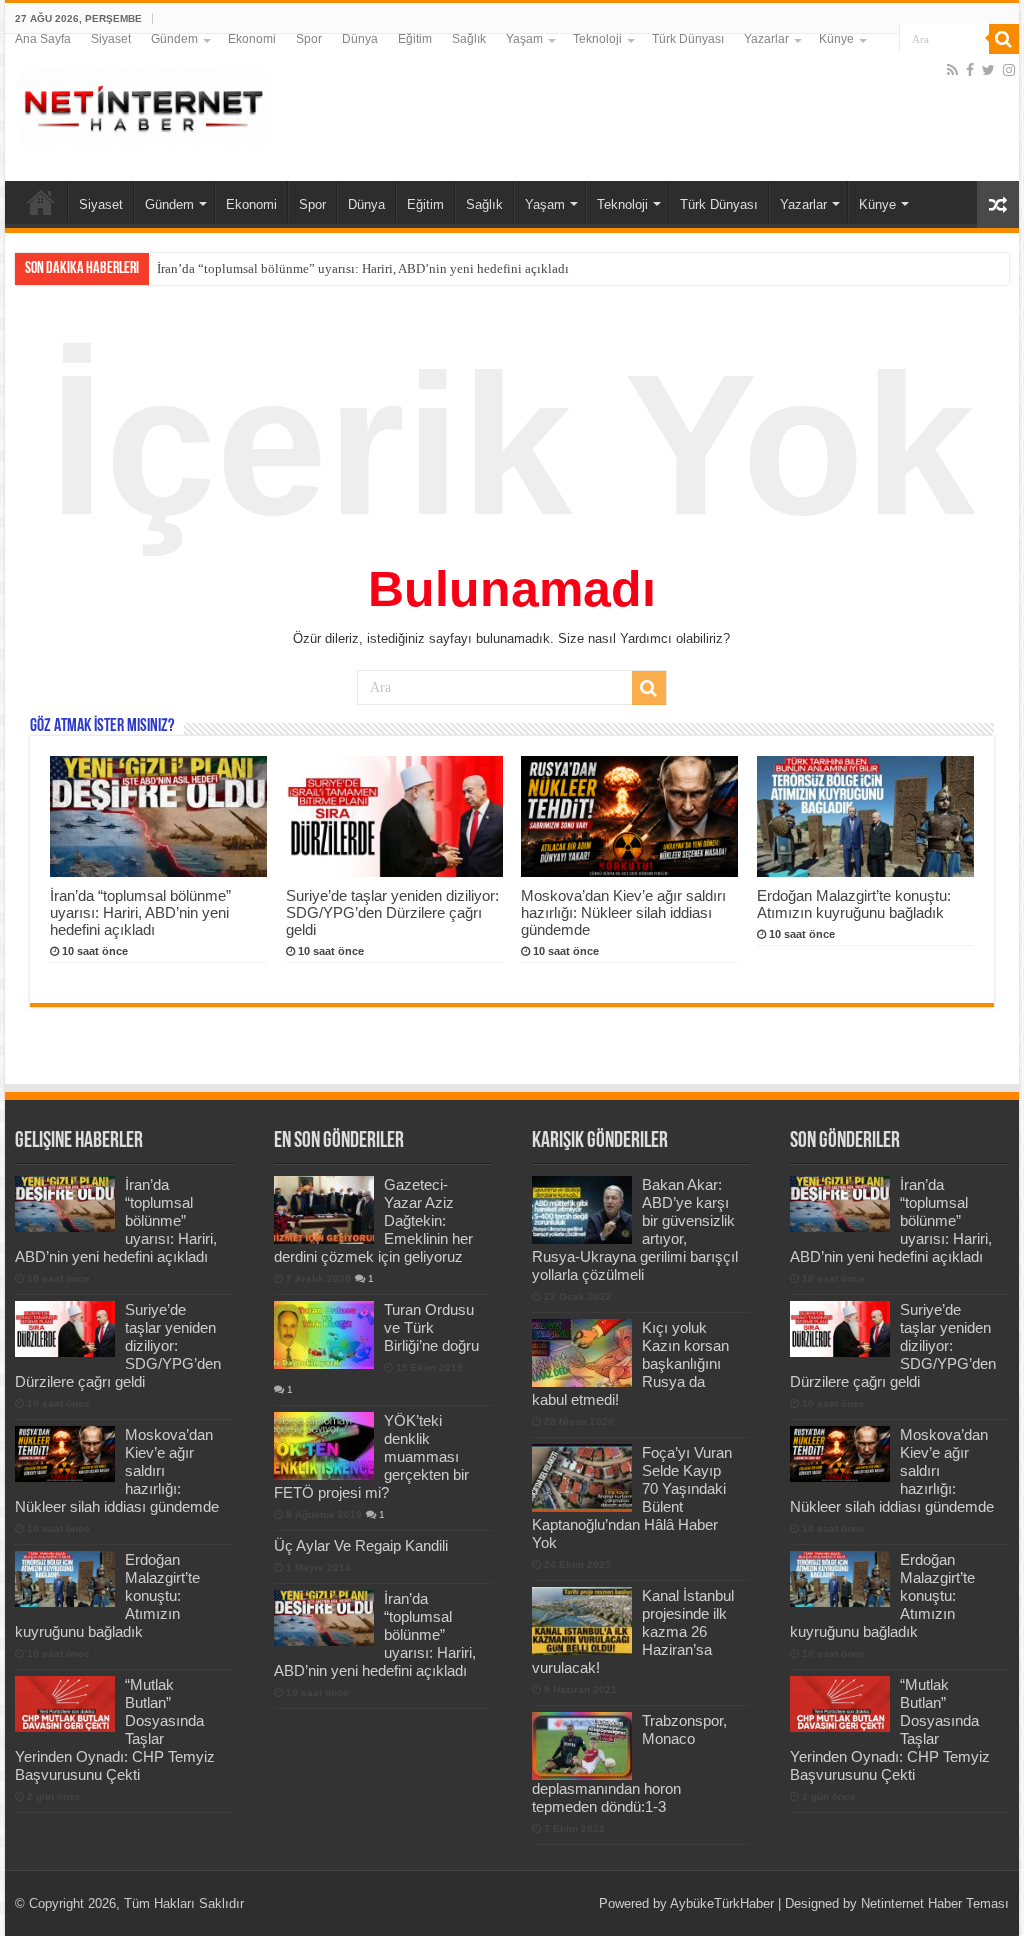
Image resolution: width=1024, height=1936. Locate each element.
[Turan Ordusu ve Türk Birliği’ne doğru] (324, 1335)
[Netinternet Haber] (145, 104)
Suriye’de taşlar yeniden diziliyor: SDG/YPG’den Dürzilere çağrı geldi (392, 912)
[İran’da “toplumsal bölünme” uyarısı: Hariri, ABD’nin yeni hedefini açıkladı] (324, 1618)
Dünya (360, 39)
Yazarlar (766, 39)
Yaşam (524, 39)
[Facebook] (970, 70)
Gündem (174, 39)
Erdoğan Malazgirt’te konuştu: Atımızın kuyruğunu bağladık (854, 904)
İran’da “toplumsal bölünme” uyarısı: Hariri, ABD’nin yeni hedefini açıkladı (363, 268)
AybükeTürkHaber (722, 1903)
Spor (309, 39)
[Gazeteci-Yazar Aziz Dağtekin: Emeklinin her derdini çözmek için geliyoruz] (324, 1210)
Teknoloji (597, 39)
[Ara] (1004, 39)
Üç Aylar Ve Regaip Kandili (361, 1545)
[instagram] (1009, 70)
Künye (836, 39)
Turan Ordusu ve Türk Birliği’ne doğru (431, 1327)
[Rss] (952, 70)
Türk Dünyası (688, 39)
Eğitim (415, 39)
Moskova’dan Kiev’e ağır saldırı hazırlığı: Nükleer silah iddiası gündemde (623, 912)
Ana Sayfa (43, 39)
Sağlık (469, 39)
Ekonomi (252, 39)
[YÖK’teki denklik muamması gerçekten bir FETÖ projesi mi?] (324, 1446)
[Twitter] (988, 70)
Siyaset (111, 39)
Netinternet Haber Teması (935, 1903)
